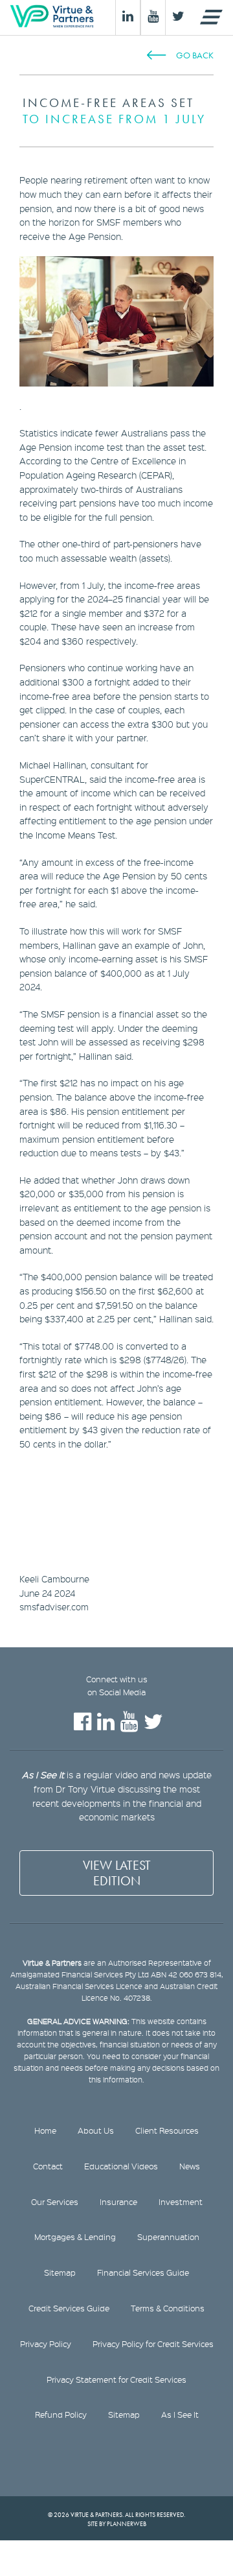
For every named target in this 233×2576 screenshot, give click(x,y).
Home (45, 2130)
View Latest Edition (117, 1873)
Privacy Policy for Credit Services (153, 2344)
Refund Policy (61, 2415)
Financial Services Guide (143, 2272)
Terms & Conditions (168, 2308)
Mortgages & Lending (75, 2237)
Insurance (118, 2202)
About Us (96, 2130)
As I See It (180, 2415)
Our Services (55, 2202)
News (190, 2166)
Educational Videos (121, 2166)
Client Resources (167, 2130)
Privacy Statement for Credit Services (116, 2379)
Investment (181, 2202)
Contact (48, 2166)
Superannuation (168, 2237)
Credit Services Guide (69, 2308)
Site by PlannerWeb (117, 2524)
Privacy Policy (46, 2344)
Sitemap (60, 2272)
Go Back (195, 55)
